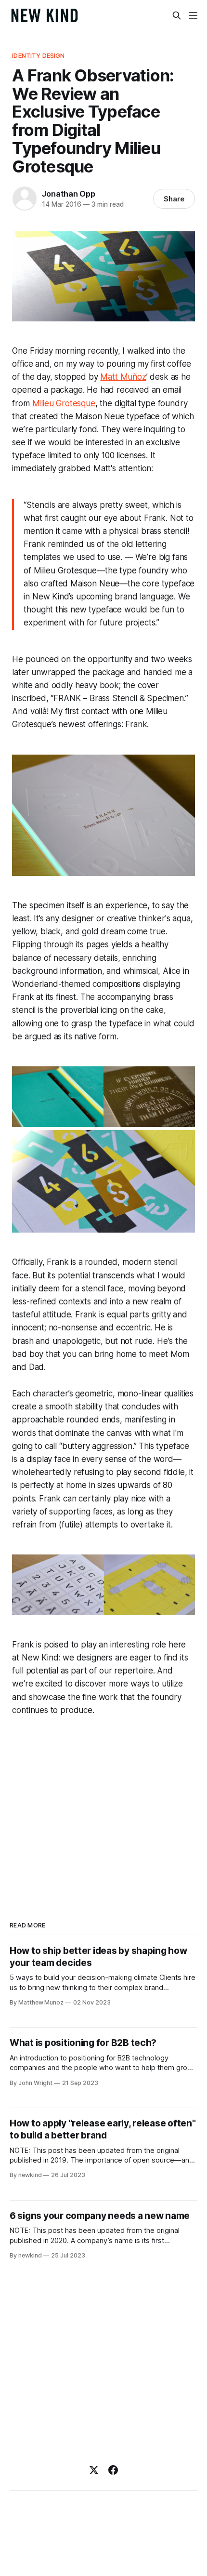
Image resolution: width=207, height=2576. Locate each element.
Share (174, 199)
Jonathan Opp (69, 194)
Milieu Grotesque (64, 403)
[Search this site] (177, 15)
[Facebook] (113, 2470)
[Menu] (193, 15)
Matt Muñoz (123, 377)
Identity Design (38, 55)
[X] (94, 2470)
